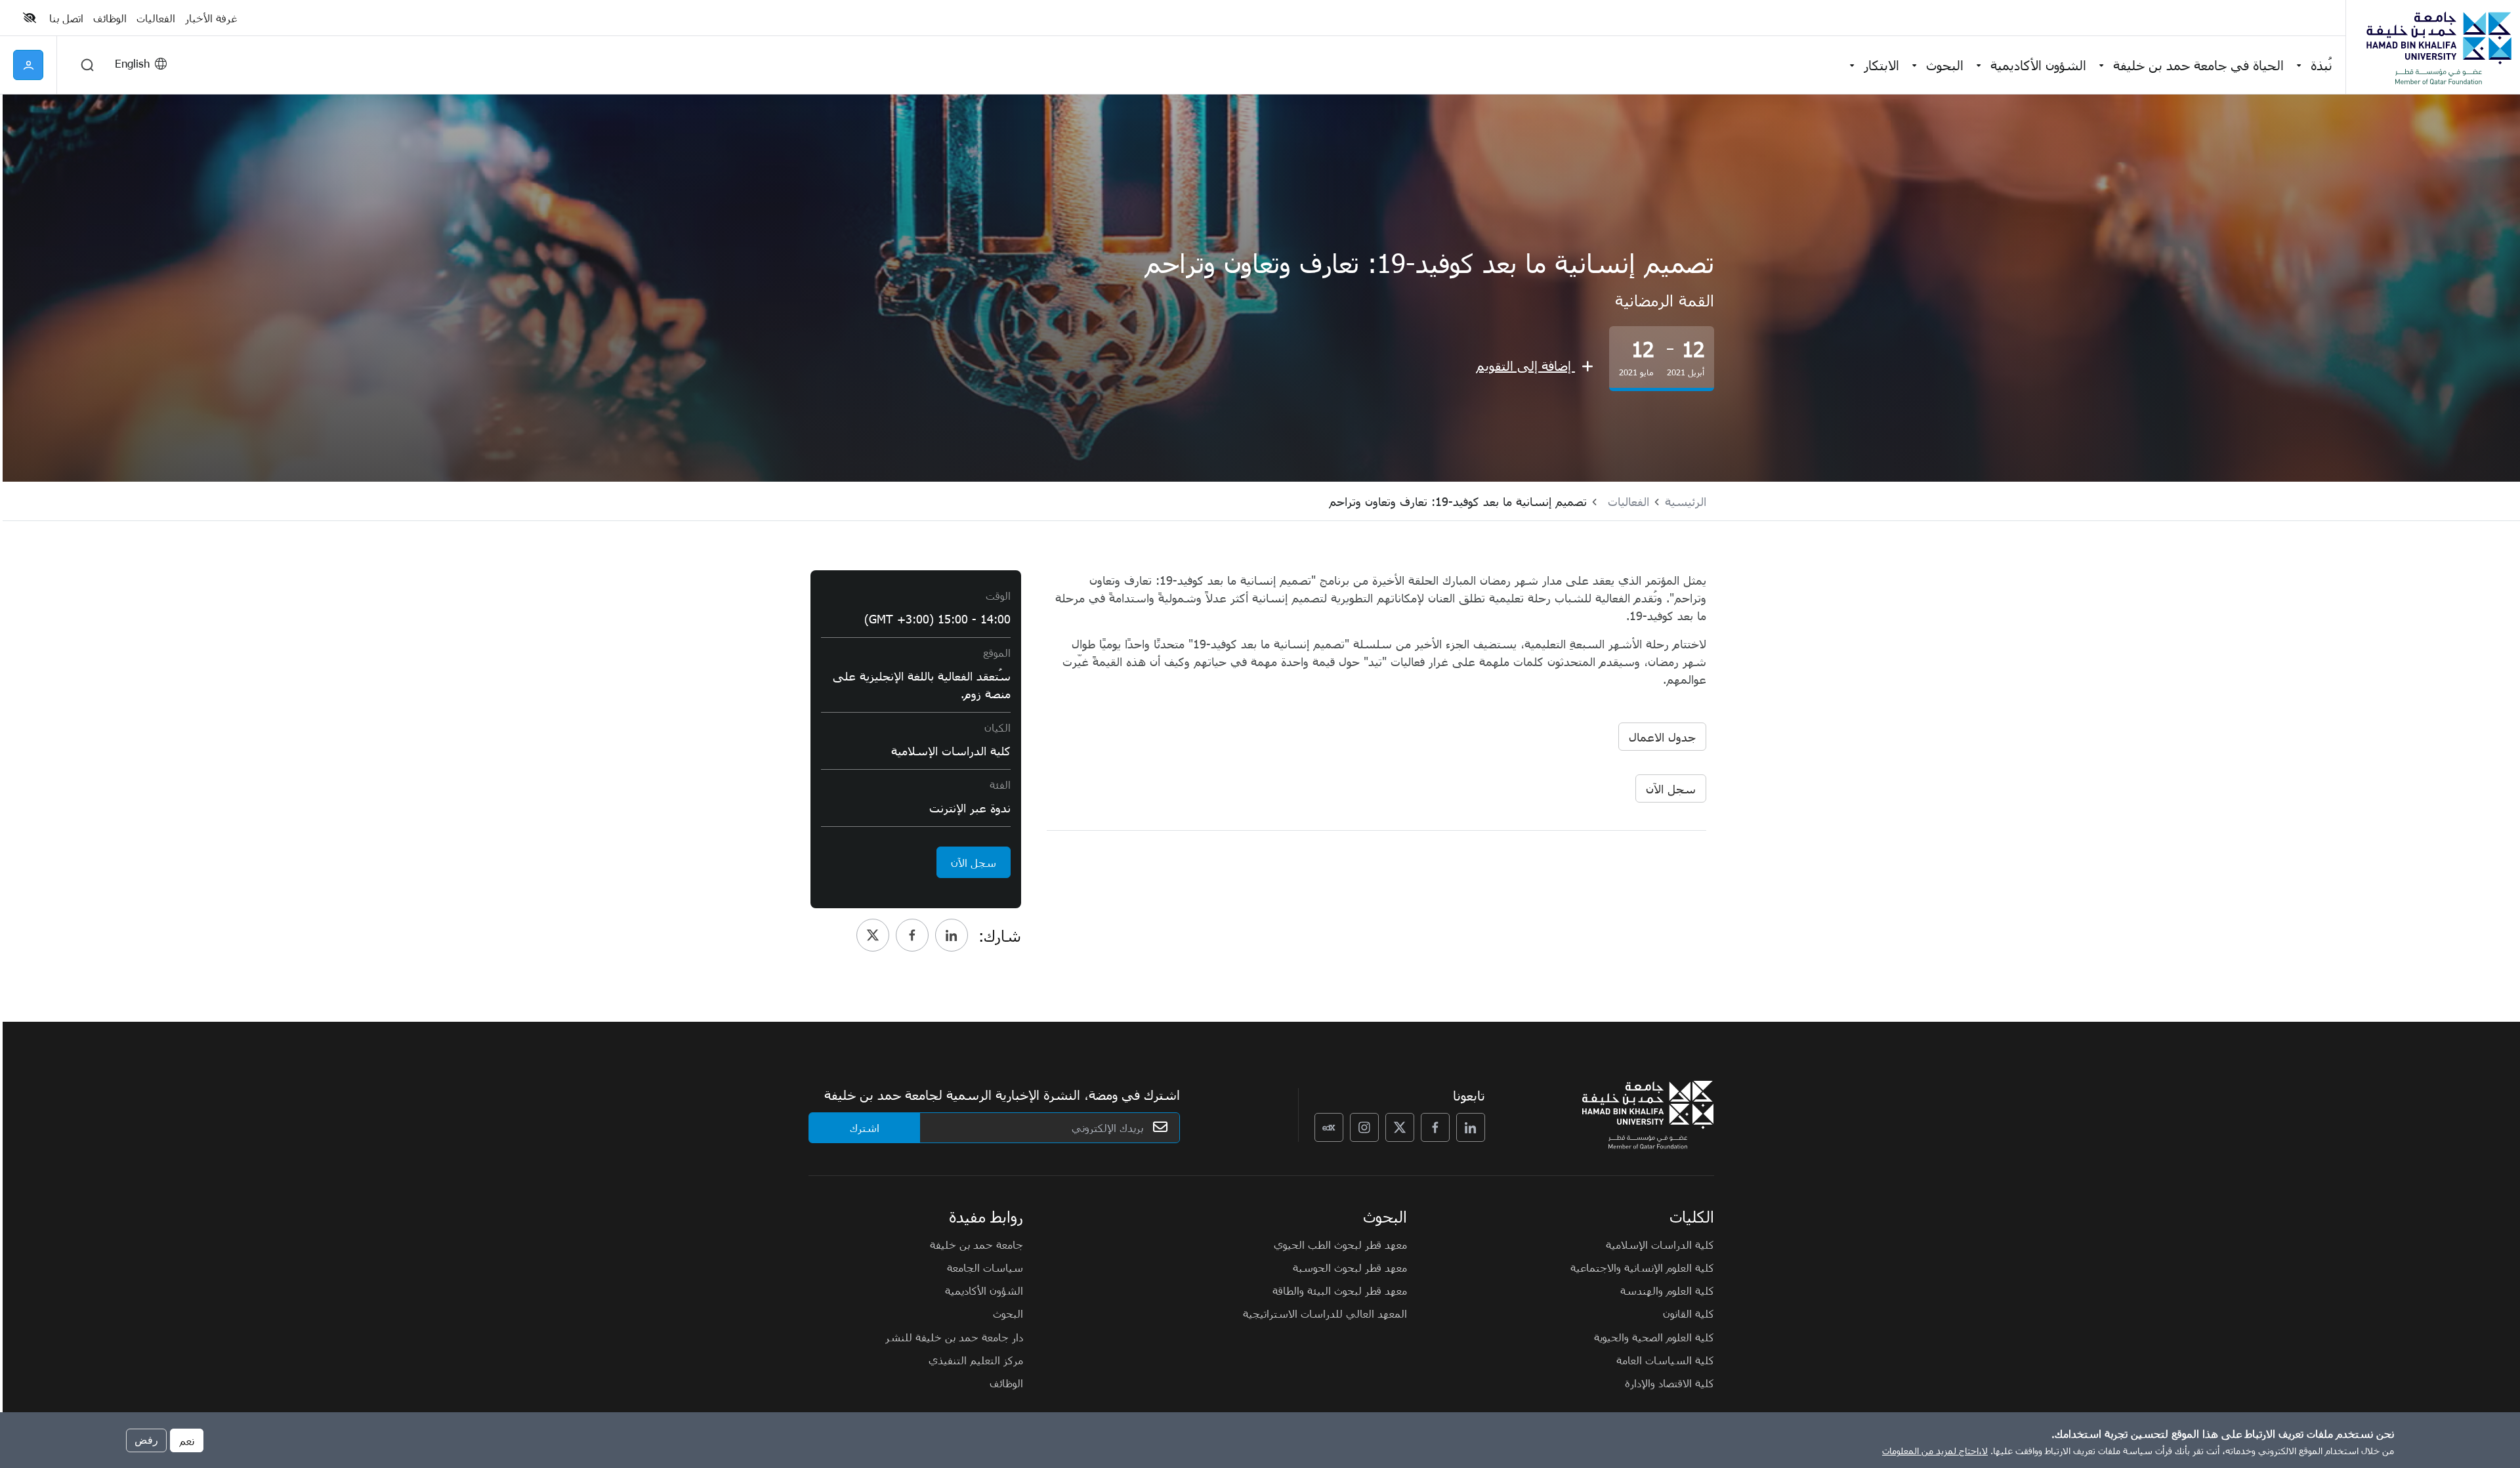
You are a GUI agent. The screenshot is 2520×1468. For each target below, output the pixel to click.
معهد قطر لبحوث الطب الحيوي (1340, 1244)
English (132, 63)
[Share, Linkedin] (952, 935)
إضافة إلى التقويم (1525, 365)
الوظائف (1006, 1383)
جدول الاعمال (1662, 737)
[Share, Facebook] (912, 935)
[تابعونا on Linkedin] (1471, 1127)
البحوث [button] (1945, 65)
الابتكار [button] (1881, 65)
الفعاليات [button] (156, 18)
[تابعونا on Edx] (1329, 1127)
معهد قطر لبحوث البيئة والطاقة (1340, 1290)
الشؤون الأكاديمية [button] (2038, 65)
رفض (146, 1439)
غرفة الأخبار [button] (211, 18)
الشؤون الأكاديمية (984, 1290)
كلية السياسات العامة (1665, 1360)
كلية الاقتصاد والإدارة (1669, 1383)
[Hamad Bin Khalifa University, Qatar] (2438, 47)
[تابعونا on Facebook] (1435, 1127)
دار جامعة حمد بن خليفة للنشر (954, 1337)
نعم (187, 1440)
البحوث (1008, 1313)
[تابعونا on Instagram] (1364, 1127)
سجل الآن (1671, 788)
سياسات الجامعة (985, 1267)
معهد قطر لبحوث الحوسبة (1350, 1267)
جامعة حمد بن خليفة (976, 1244)
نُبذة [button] (2321, 65)
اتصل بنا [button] (66, 18)
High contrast (30, 18)
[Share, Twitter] (873, 935)
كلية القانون (1689, 1313)
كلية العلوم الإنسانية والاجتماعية (1642, 1267)
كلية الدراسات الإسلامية (1660, 1244)
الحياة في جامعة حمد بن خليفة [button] (2198, 65)
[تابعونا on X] (1400, 1127)
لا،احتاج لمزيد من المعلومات (1935, 1451)
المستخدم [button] (28, 65)
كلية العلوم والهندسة (1667, 1290)
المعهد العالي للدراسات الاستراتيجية (1325, 1313)
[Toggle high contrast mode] (31, 18)
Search (87, 65)
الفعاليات (1628, 501)
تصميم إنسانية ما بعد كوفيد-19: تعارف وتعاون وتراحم (1458, 501)
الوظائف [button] (110, 18)
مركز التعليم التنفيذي (976, 1360)
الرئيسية (1686, 501)
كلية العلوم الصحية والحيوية (1654, 1337)
